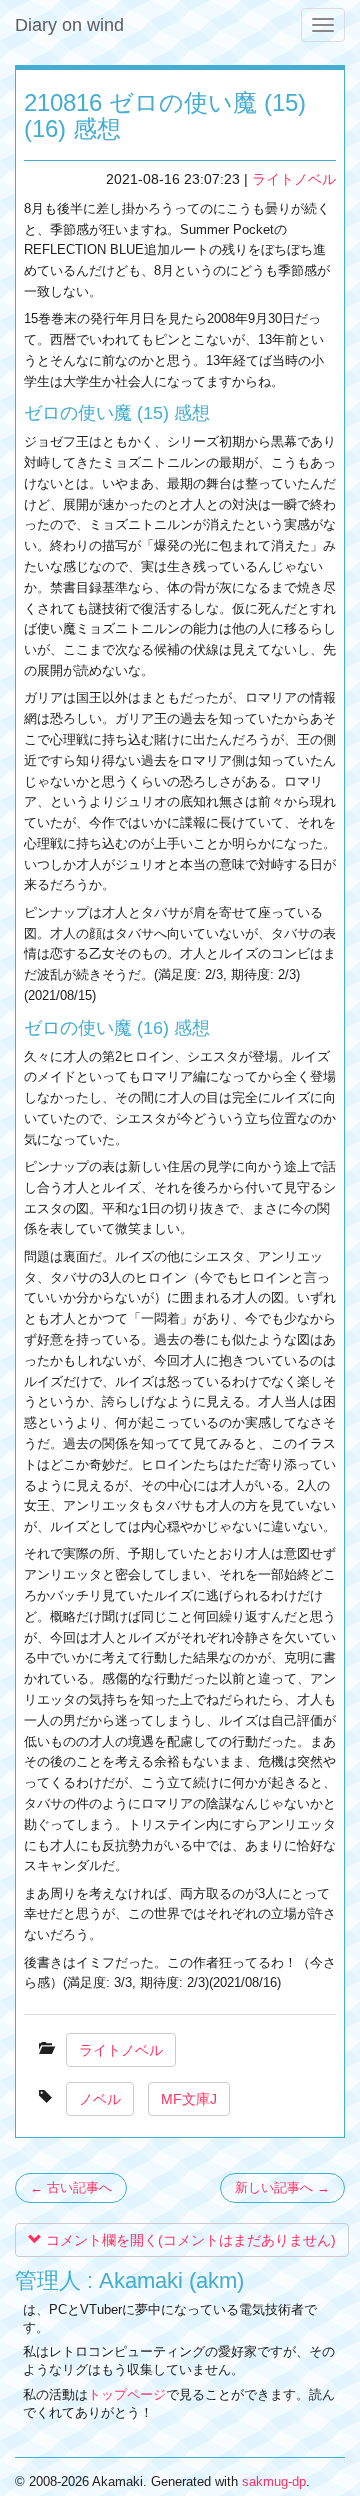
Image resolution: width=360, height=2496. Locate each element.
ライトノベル (294, 179)
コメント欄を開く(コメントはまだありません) (189, 2240)
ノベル (100, 2099)
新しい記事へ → (282, 2187)
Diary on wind (69, 25)
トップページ (127, 2394)
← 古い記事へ (71, 2187)
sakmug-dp (274, 2481)
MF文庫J (189, 2099)
